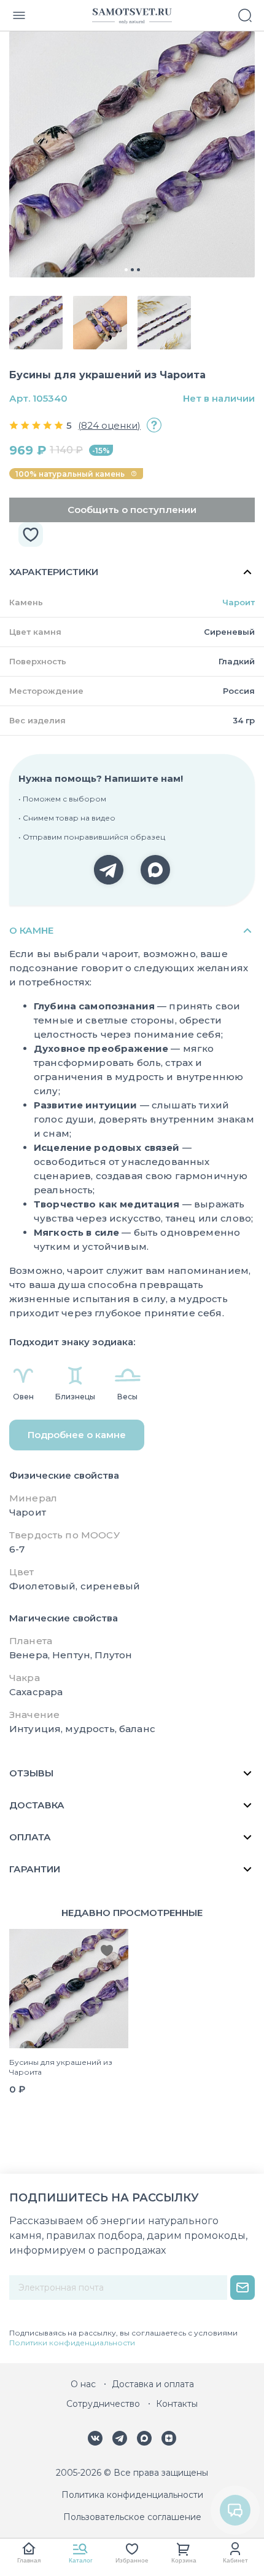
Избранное (132, 2560)
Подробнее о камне (77, 1435)
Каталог (81, 2560)
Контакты (177, 2404)
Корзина (184, 2560)
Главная (29, 2560)
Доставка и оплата (153, 2384)
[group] (132, 154)
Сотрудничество (103, 2404)
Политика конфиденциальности (132, 2495)
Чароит (239, 602)
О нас (83, 2384)
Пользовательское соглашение (132, 2517)
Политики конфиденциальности (72, 2343)
